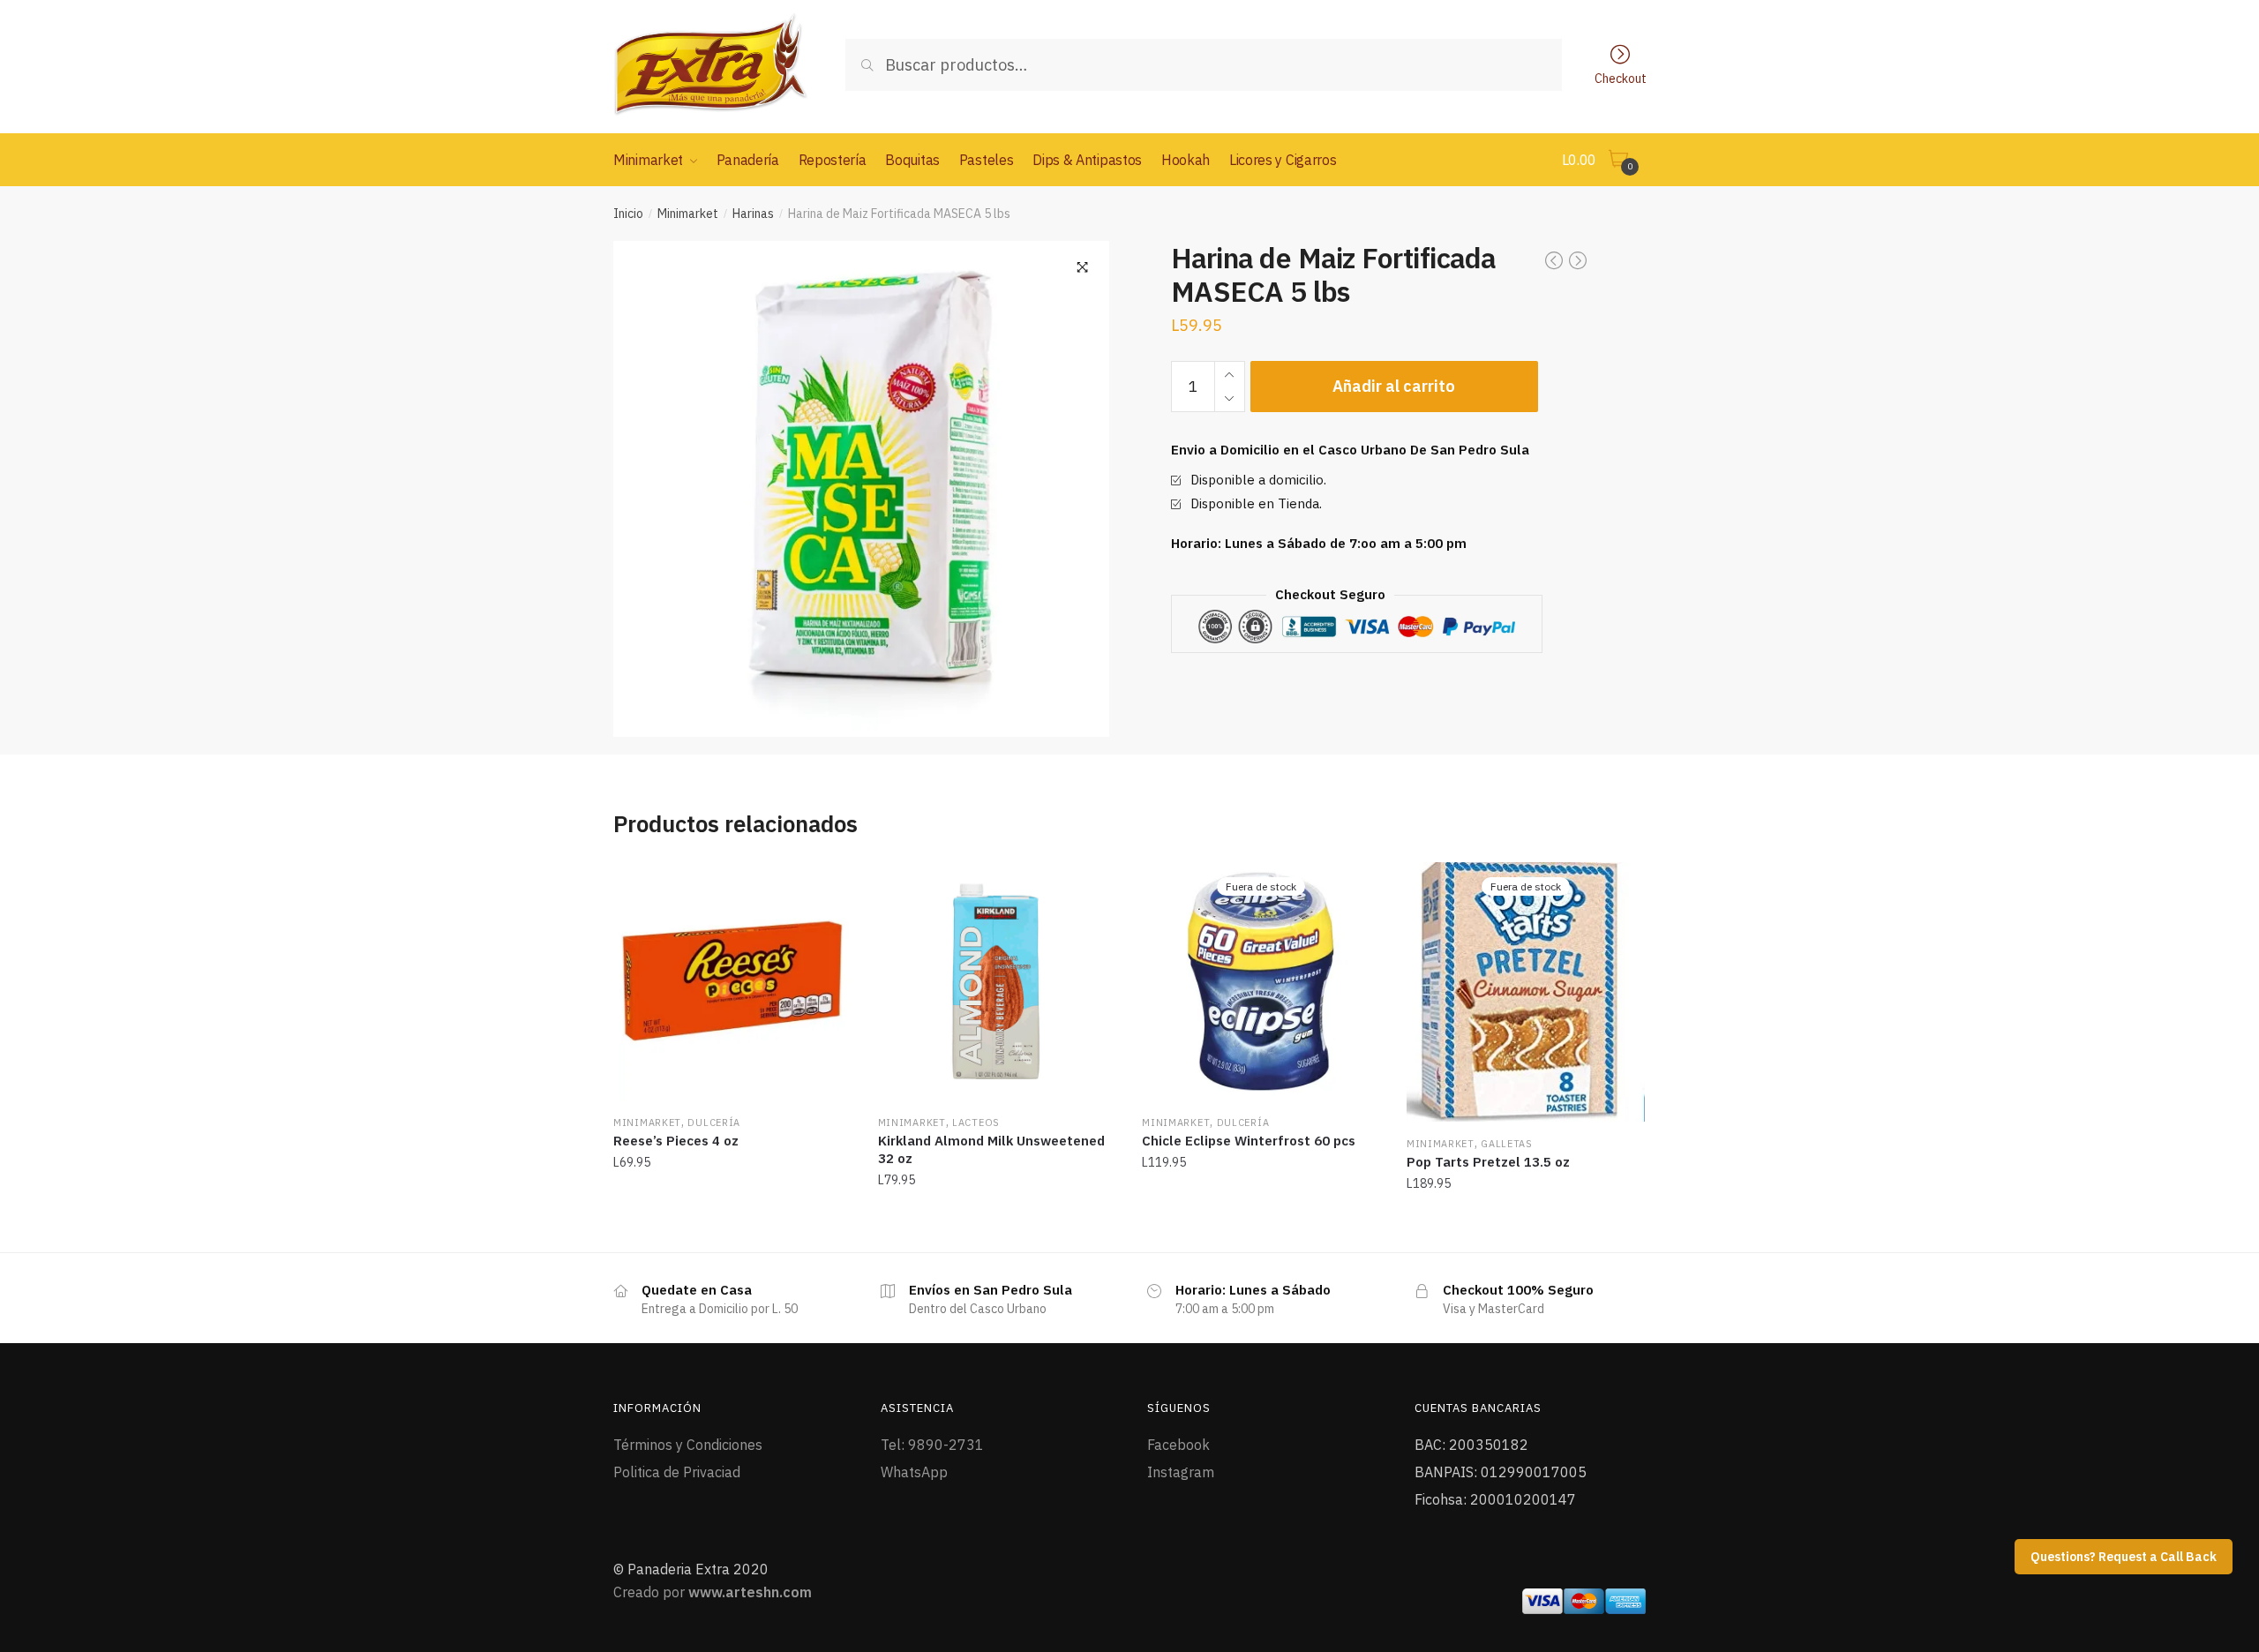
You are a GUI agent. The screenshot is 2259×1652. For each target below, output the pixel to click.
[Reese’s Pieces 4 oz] (732, 981)
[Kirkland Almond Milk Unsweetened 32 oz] (997, 981)
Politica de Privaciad (677, 1472)
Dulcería (714, 1123)
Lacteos (976, 1123)
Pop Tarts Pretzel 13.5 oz (1488, 1162)
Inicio (628, 214)
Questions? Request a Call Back (2124, 1557)
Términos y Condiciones (688, 1445)
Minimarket (688, 214)
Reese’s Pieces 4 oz (676, 1141)
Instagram (1181, 1472)
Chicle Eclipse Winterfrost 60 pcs (1249, 1141)
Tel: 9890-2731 (932, 1445)
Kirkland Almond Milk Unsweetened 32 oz (991, 1149)
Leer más (1261, 1222)
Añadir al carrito (1394, 386)
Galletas (1507, 1144)
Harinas (753, 214)
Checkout (1621, 78)
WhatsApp (914, 1472)
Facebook (1178, 1445)
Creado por (713, 1592)
